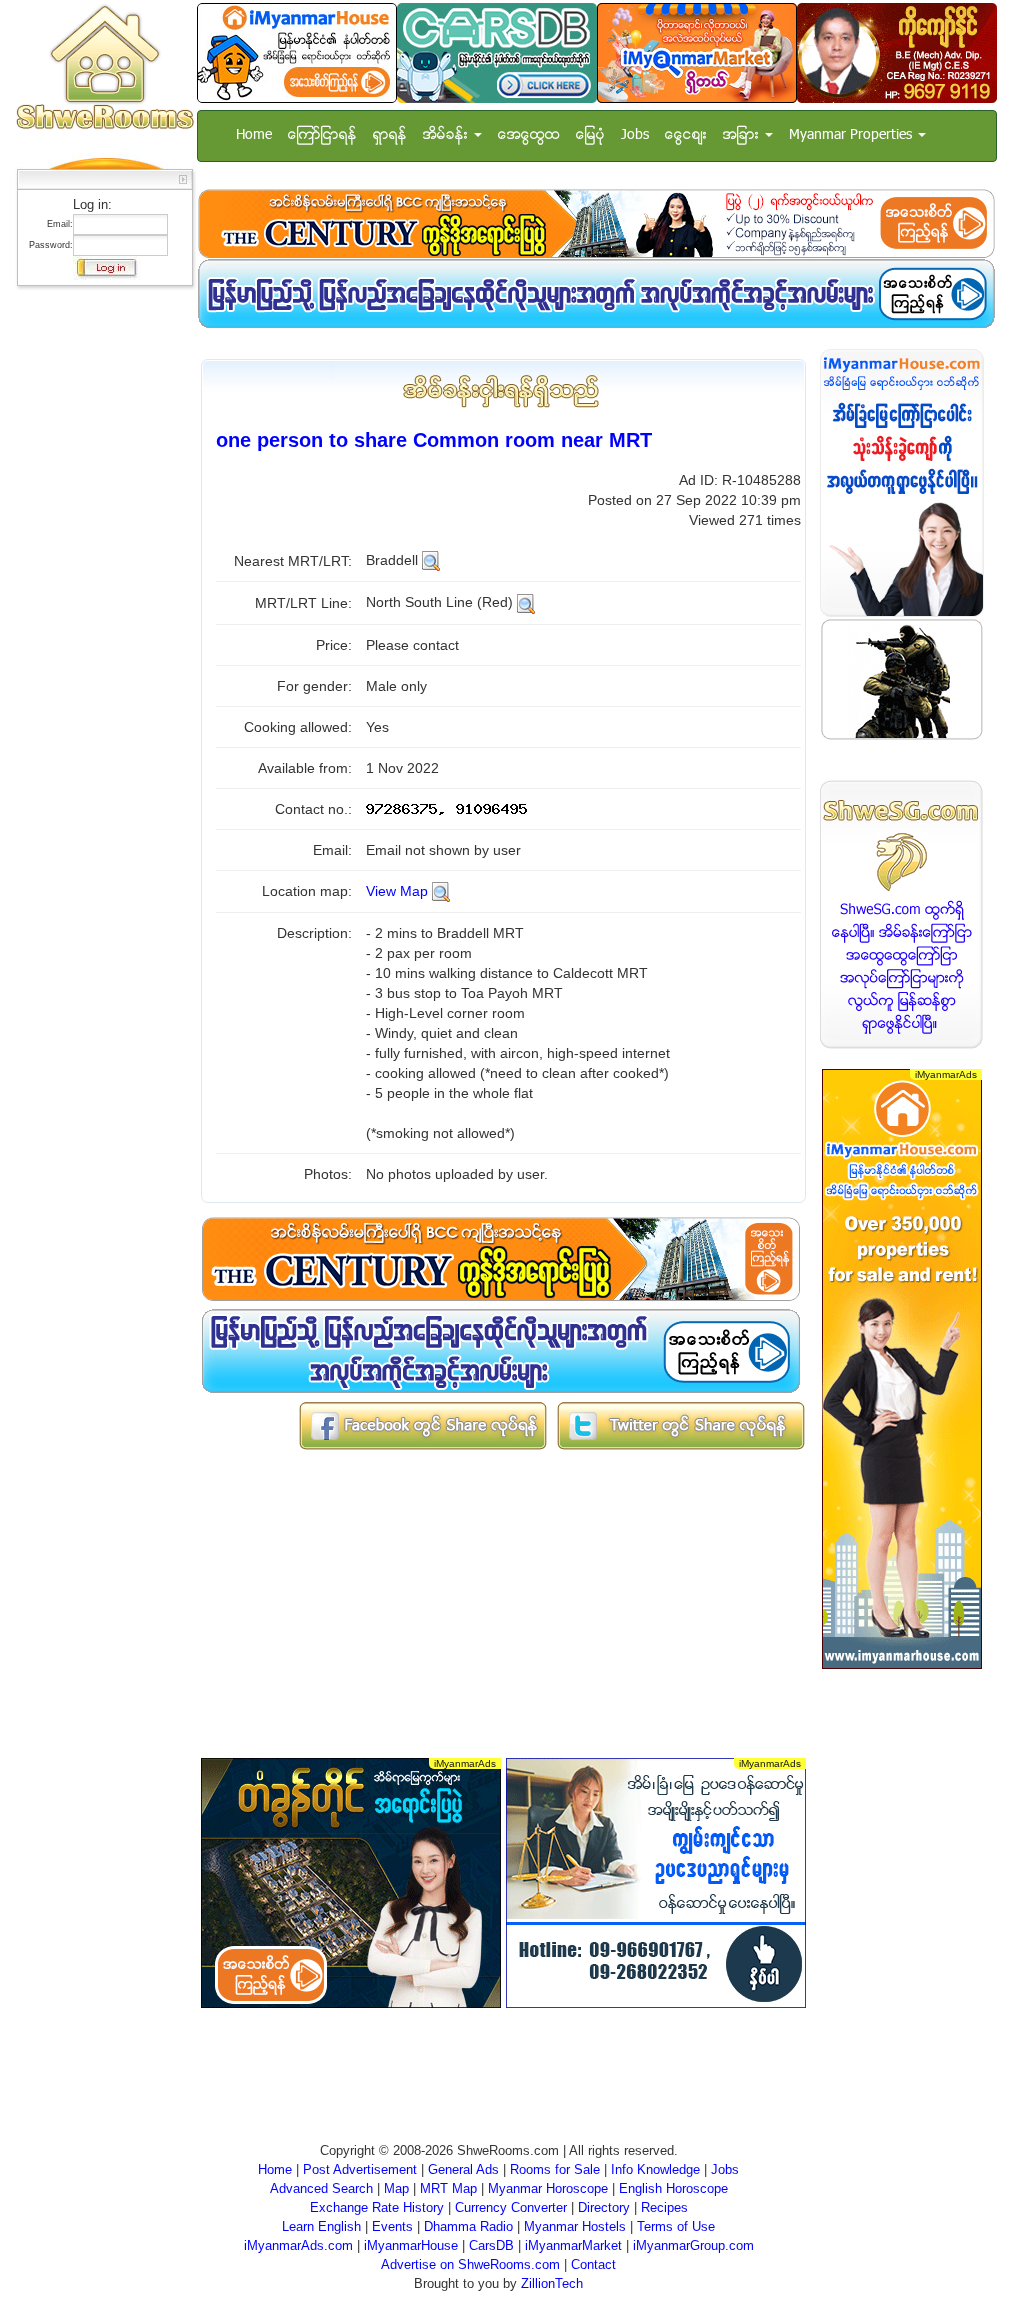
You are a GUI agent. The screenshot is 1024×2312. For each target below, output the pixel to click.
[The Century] (596, 223)
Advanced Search (321, 2188)
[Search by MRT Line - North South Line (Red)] (526, 602)
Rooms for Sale (555, 2169)
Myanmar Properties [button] (852, 135)
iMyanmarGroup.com (693, 2245)
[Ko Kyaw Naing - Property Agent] (897, 52)
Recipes (664, 2207)
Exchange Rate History (377, 2207)
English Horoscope (673, 2188)
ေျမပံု (590, 135)
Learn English (321, 2226)
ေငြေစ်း (686, 135)
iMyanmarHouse (411, 2245)
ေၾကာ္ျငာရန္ (322, 135)
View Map (397, 891)
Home (254, 135)
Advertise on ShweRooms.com (470, 2264)
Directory (604, 2207)
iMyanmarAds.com (298, 2245)
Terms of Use (676, 2226)
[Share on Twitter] (681, 1424)
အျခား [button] (743, 135)
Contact (593, 2264)
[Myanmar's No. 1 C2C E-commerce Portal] (697, 52)
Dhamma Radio (468, 2226)
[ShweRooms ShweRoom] (104, 68)
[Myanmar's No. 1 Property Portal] (297, 52)
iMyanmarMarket (573, 2245)
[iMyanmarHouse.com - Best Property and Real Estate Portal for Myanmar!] (902, 482)
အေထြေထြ (529, 135)
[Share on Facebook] (423, 1424)
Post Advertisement (360, 2169)
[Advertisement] (99, 595)
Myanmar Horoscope (548, 2188)
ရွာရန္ (390, 135)
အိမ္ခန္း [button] (447, 135)
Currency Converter (511, 2207)
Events (392, 2226)
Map (396, 2188)
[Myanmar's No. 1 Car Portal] (497, 52)
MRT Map (448, 2188)
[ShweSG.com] (902, 914)
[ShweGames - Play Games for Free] (902, 679)
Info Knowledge (655, 2169)
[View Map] (441, 891)
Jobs (635, 135)
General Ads (463, 2169)
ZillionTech (552, 2283)
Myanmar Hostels (575, 2226)
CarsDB (491, 2245)
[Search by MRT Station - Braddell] (431, 560)
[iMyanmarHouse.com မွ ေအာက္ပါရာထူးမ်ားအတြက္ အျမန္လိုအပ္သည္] (596, 293)
